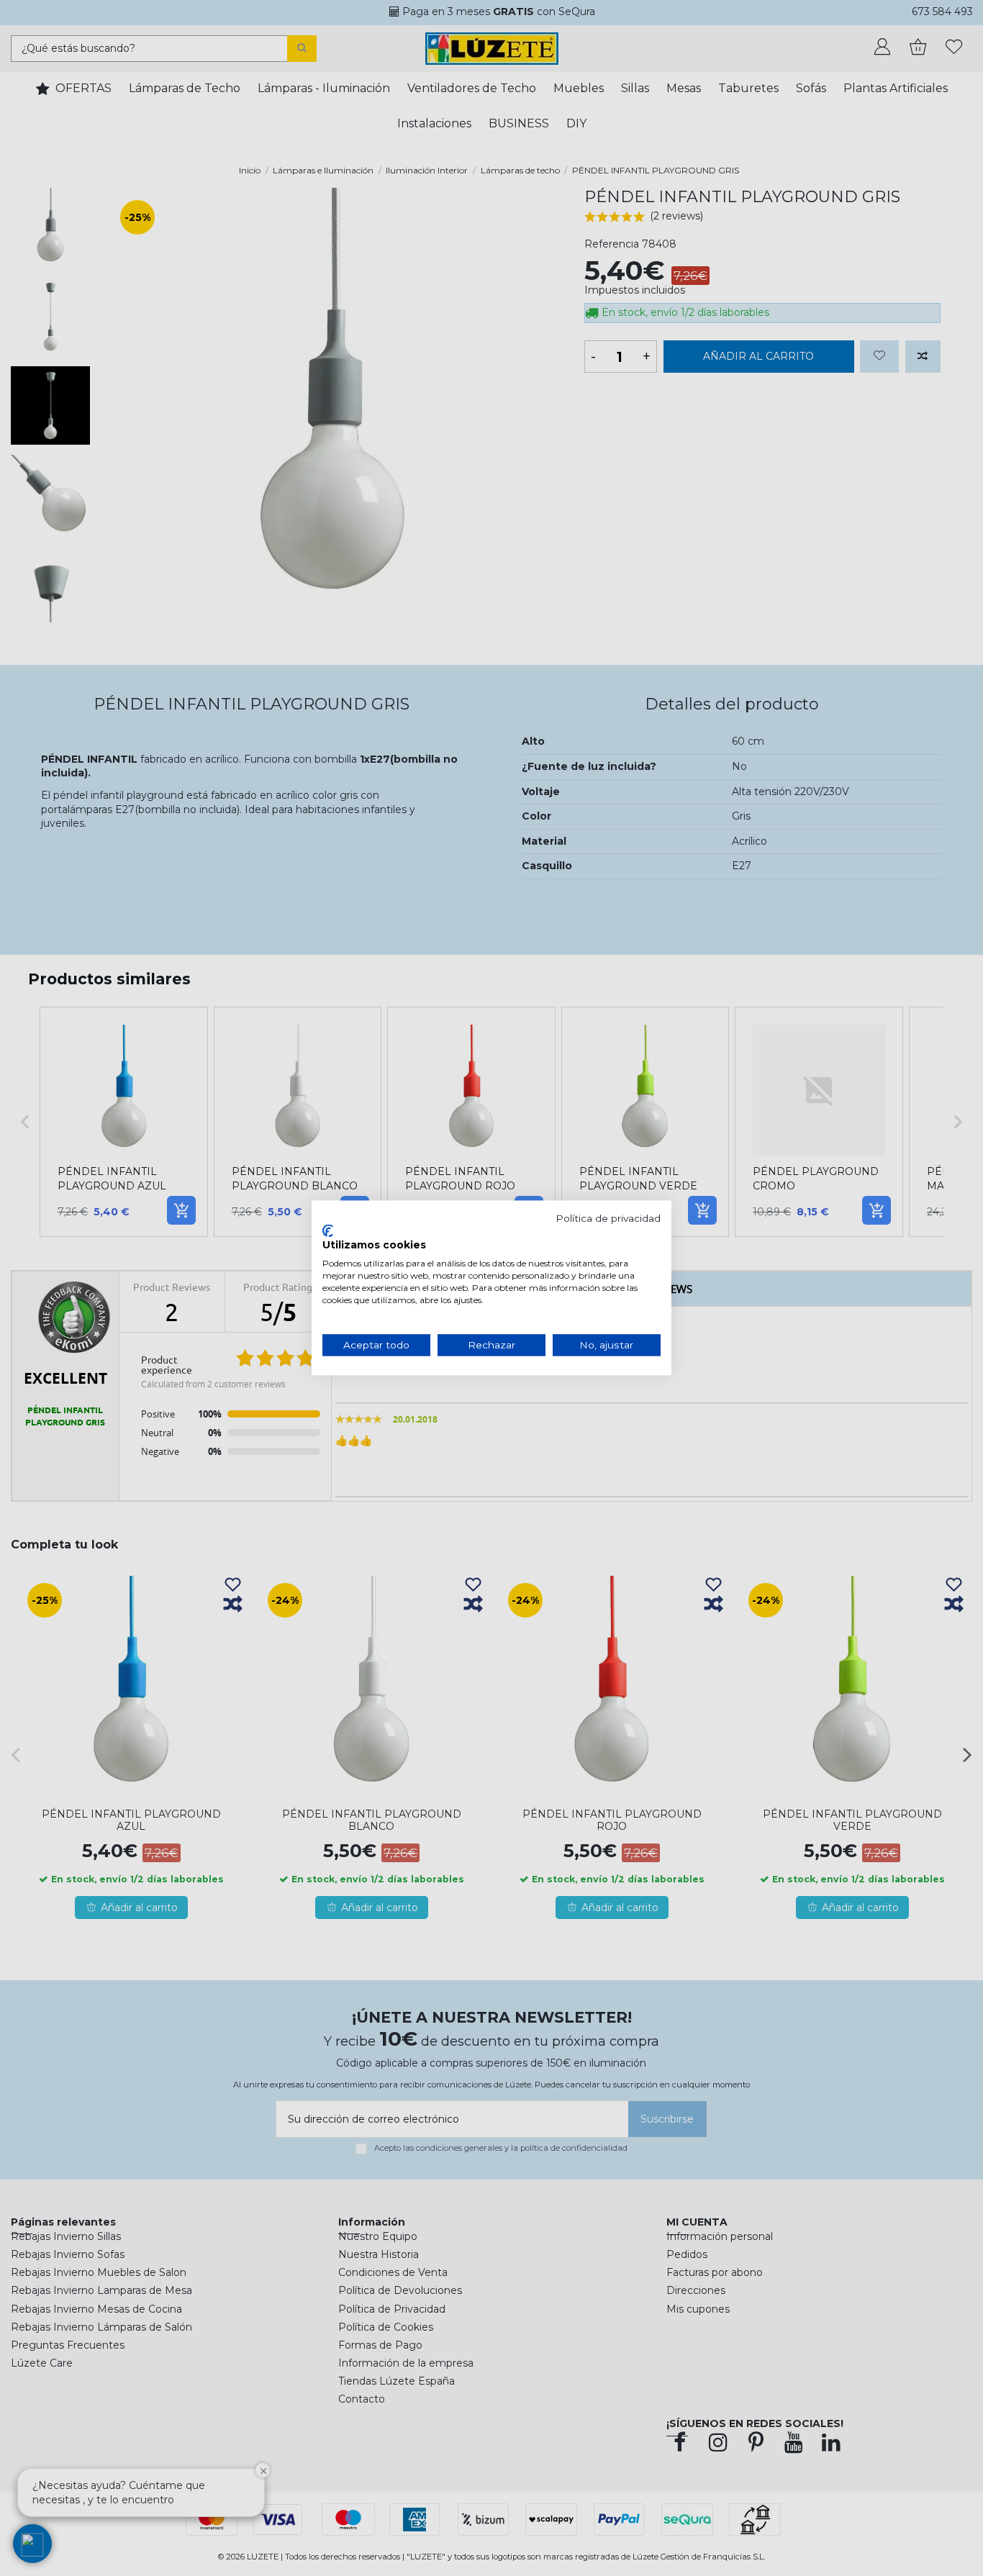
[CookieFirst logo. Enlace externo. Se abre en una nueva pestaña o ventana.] (328, 1230)
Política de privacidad (608, 1218)
